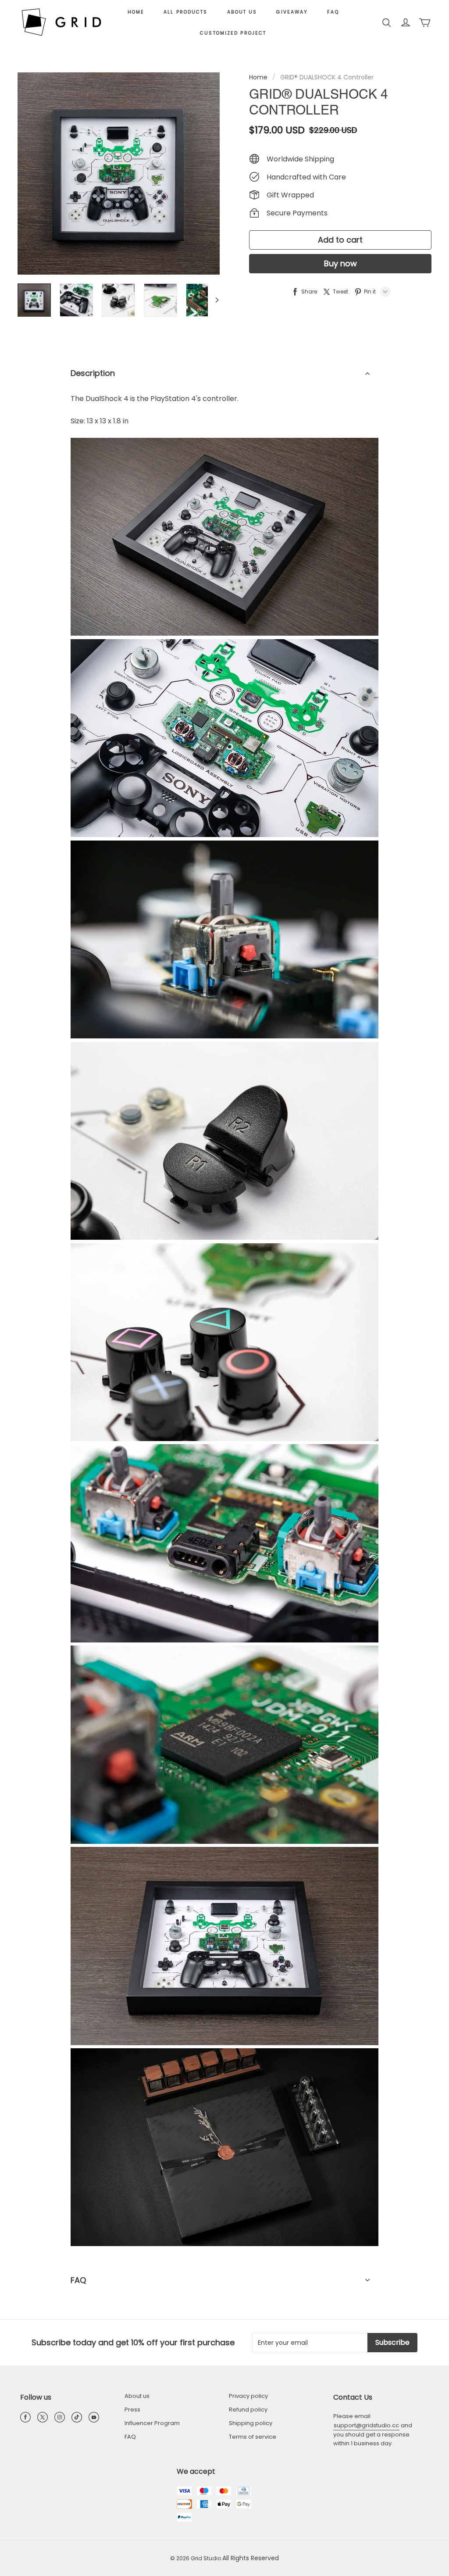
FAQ (333, 12)
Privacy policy (248, 2396)
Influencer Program (152, 2423)
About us (242, 12)
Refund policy (248, 2410)
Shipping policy (251, 2423)
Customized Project (233, 33)
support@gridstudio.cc (366, 2425)
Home (136, 12)
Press (132, 2410)
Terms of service (253, 2437)
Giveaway (292, 12)
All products (185, 12)
